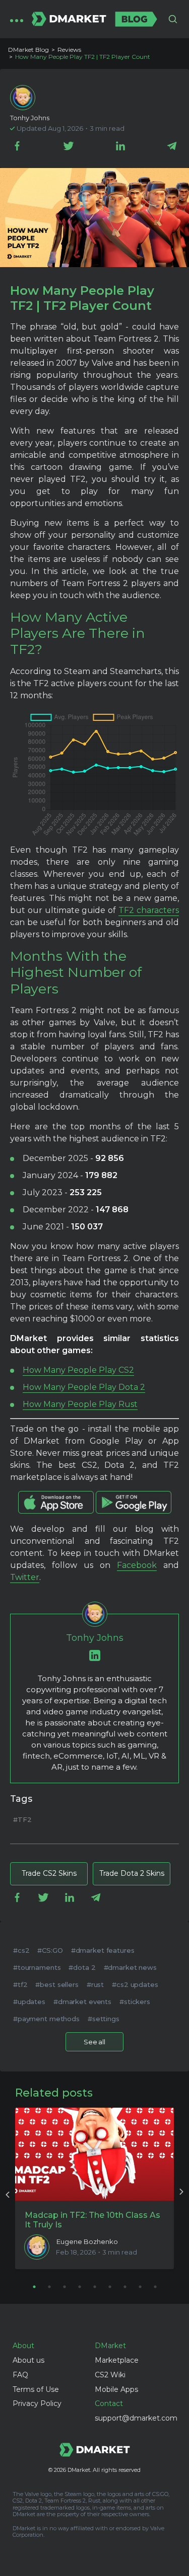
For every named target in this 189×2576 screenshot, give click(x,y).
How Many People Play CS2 (78, 1370)
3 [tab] (65, 2287)
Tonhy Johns (30, 118)
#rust (95, 1984)
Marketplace (117, 2360)
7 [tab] (125, 2287)
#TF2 (22, 1819)
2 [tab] (49, 2287)
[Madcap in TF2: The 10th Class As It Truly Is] (94, 2154)
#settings (104, 2019)
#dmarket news (130, 1967)
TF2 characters (149, 910)
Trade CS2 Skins (49, 1873)
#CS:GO (50, 1950)
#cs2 (21, 1950)
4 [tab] (80, 2287)
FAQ (20, 2375)
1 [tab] (34, 2287)
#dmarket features (103, 1950)
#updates (29, 2002)
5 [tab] (95, 2287)
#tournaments (37, 1967)
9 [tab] (155, 2287)
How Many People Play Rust (80, 1404)
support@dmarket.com (136, 2418)
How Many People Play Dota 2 (84, 1387)
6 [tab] (110, 2287)
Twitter (25, 1577)
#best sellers (57, 1984)
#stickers (135, 2002)
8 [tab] (140, 2287)
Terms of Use (36, 2389)
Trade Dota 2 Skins (132, 1873)
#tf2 (20, 1984)
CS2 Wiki (110, 2375)
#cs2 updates (135, 1984)
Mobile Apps (116, 2389)
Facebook (137, 1565)
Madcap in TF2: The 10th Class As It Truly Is (92, 2220)
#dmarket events (82, 2002)
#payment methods (46, 2019)
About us (28, 2360)
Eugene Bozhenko (87, 2242)
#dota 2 (82, 1967)
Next (181, 2193)
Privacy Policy (37, 2403)
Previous (8, 2193)
